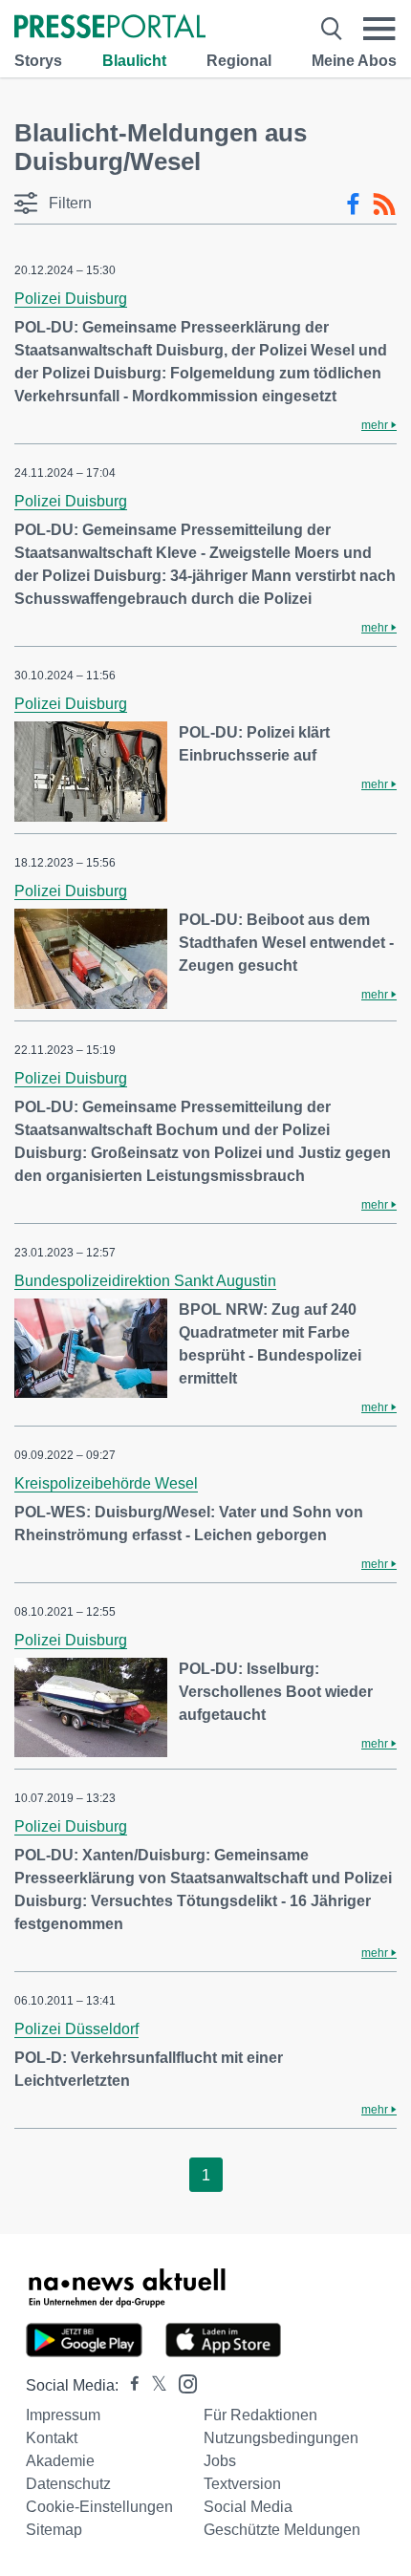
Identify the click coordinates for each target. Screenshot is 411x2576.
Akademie (60, 2461)
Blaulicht (134, 61)
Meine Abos (354, 61)
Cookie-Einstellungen (99, 2507)
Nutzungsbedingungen (281, 2438)
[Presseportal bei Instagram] (182, 2383)
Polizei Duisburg (71, 299)
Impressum (63, 2415)
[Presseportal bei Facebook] (129, 2385)
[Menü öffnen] (379, 29)
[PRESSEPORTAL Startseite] (110, 28)
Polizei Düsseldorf (76, 2029)
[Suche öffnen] (332, 29)
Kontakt (52, 2438)
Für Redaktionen (260, 2415)
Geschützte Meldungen (282, 2530)
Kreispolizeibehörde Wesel (106, 1483)
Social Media (248, 2507)
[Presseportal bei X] (153, 2385)
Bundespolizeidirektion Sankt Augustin (145, 1281)
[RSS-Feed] (384, 204)
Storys (38, 61)
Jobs (220, 2461)
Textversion (242, 2484)
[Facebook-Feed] (353, 204)
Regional (239, 61)
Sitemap (54, 2530)
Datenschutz (68, 2484)
